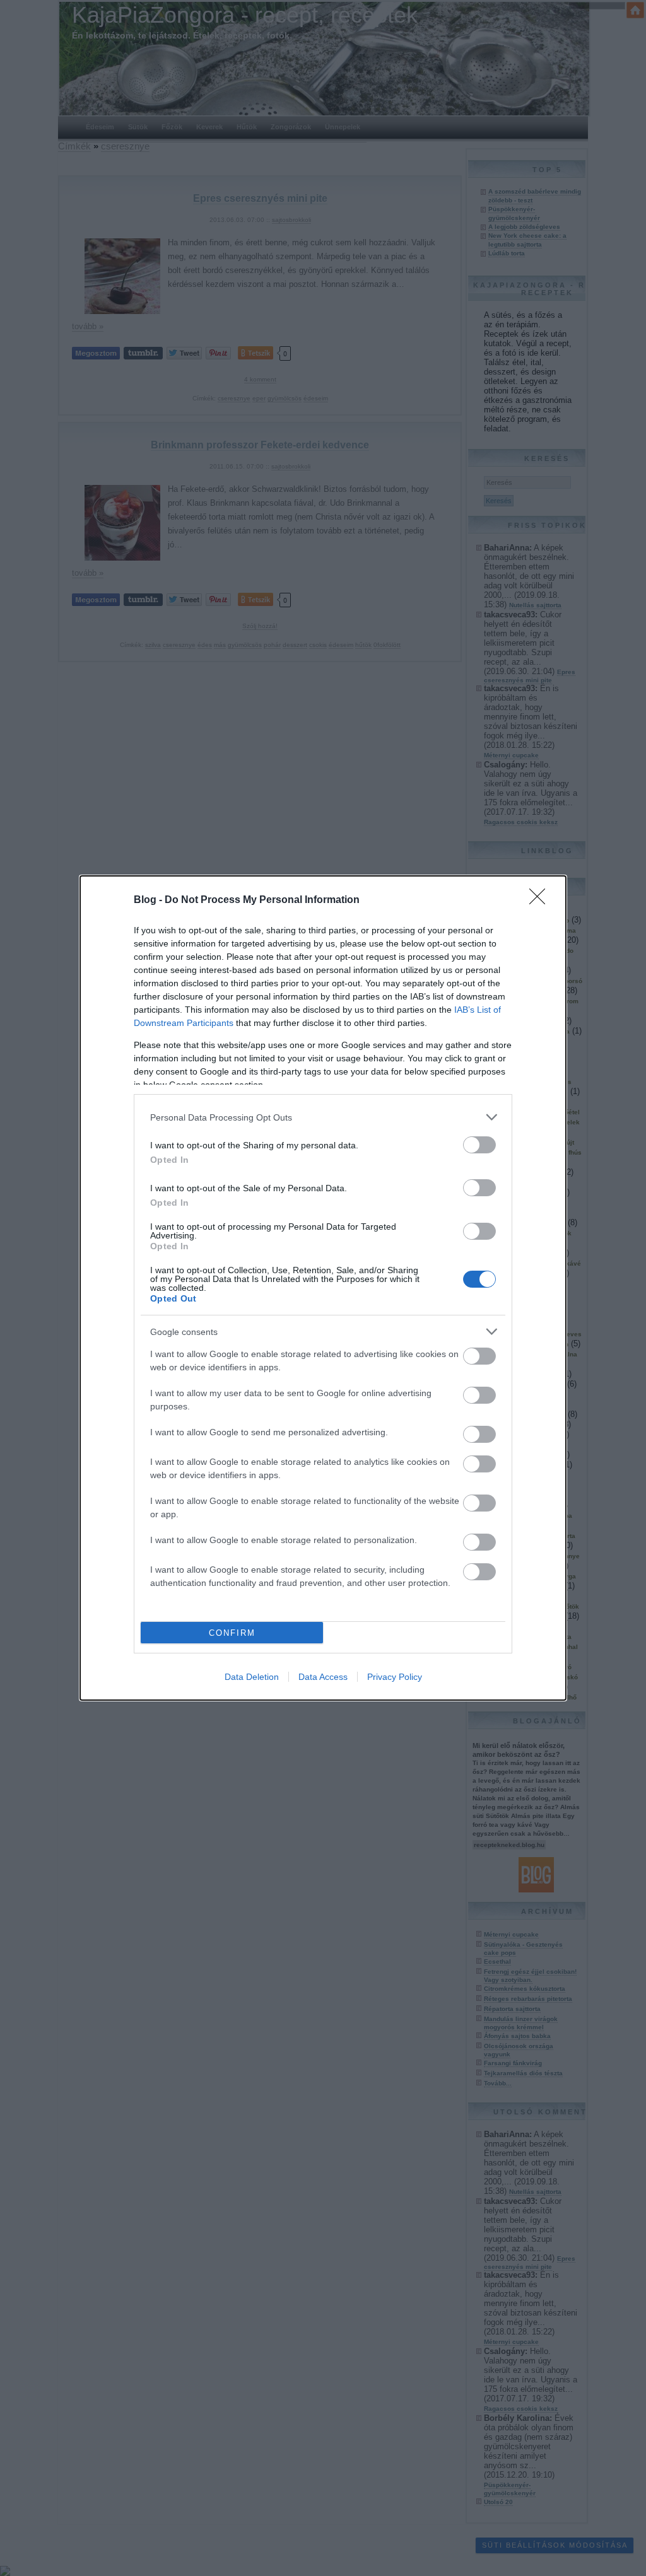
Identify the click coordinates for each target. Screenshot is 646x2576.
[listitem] (323, 1117)
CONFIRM (232, 1633)
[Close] (541, 900)
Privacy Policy (395, 1677)
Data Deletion (252, 1677)
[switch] (479, 1145)
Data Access (323, 1677)
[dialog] (323, 1288)
